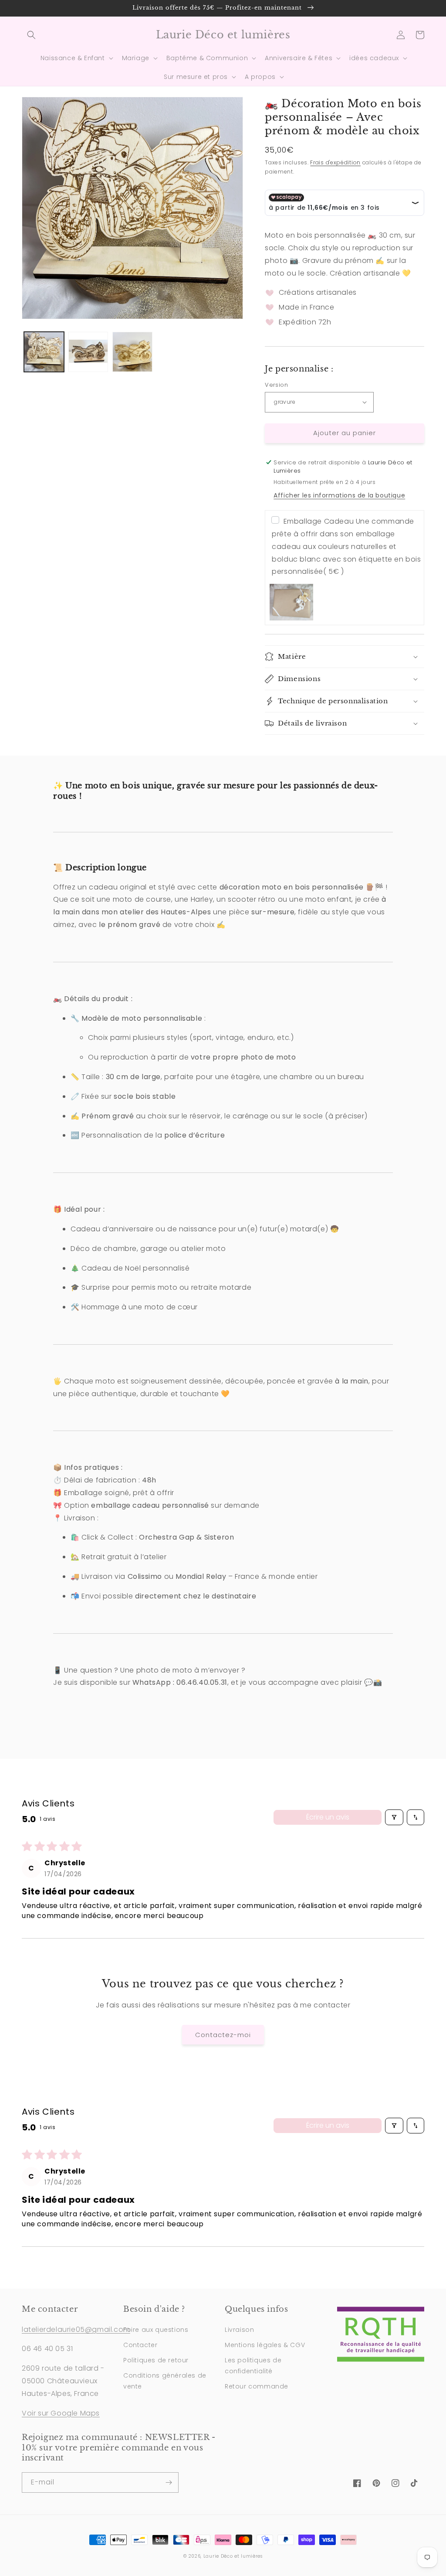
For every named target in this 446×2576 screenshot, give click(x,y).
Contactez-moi (223, 2035)
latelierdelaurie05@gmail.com (76, 2329)
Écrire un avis (328, 1817)
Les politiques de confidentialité (253, 2366)
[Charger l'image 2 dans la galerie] (88, 352)
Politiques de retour (156, 2360)
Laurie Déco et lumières (233, 2556)
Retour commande (257, 2386)
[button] (31, 35)
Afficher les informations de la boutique (339, 495)
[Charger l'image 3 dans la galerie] (132, 352)
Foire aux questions (156, 2330)
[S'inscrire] (169, 2482)
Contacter (140, 2345)
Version (276, 385)
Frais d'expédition (335, 162)
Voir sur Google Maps (61, 2413)
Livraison (239, 2330)
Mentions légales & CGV (265, 2345)
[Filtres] (394, 1817)
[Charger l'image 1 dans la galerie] (44, 352)
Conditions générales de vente (165, 2381)
